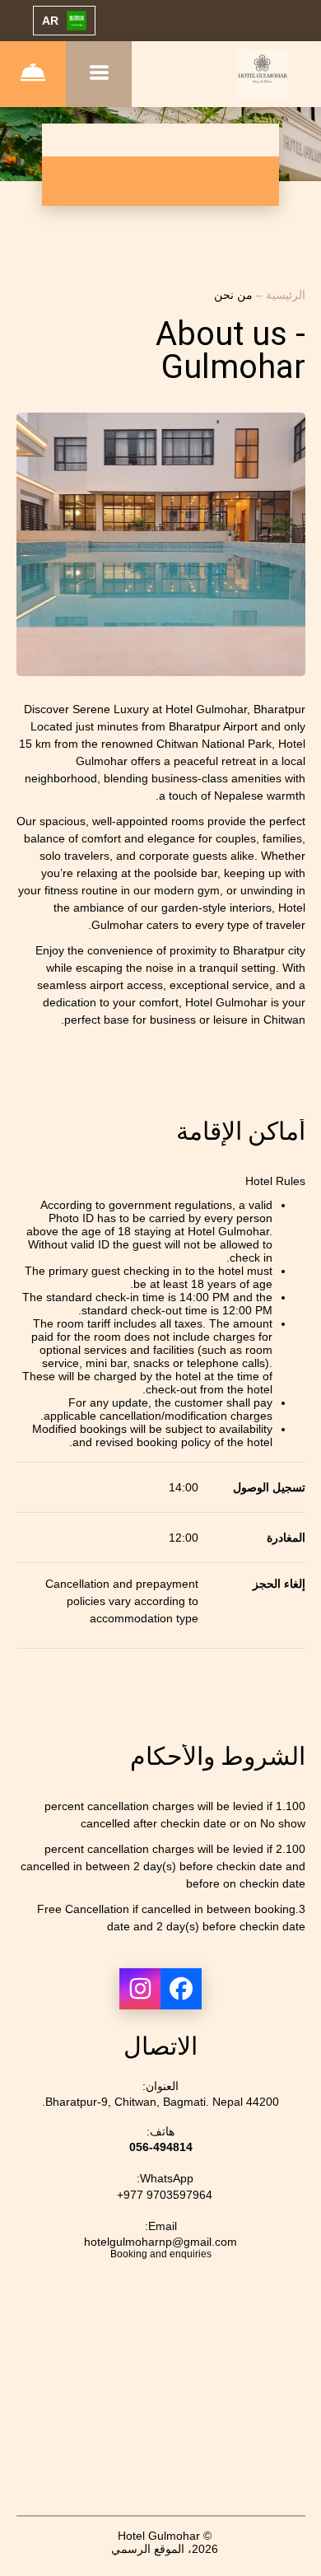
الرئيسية (284, 295)
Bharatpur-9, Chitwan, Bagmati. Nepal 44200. (160, 2102)
